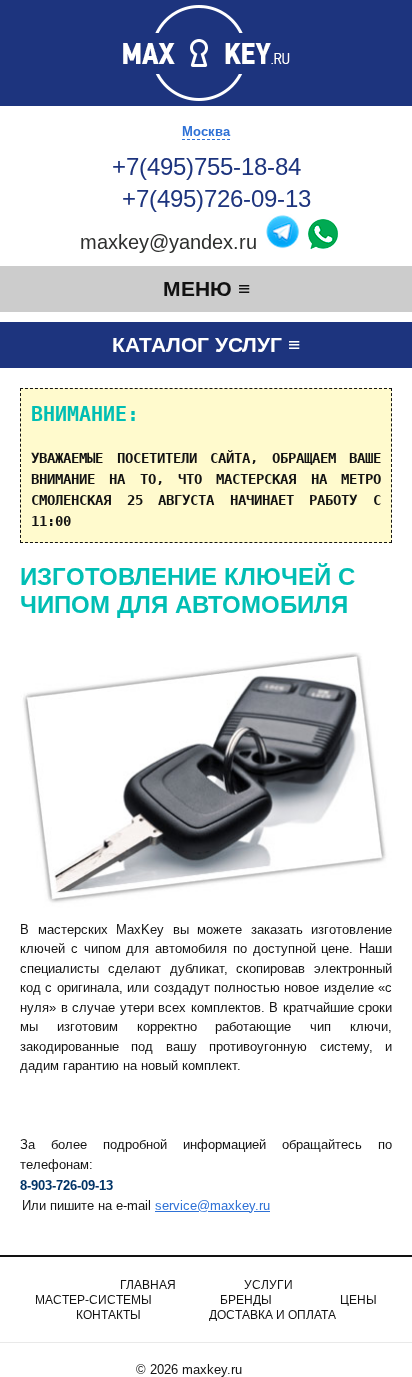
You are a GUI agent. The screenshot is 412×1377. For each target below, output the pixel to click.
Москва (206, 131)
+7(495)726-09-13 (220, 198)
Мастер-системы (93, 1300)
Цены (358, 1300)
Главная (148, 1285)
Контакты (108, 1315)
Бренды (246, 1300)
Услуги (268, 1285)
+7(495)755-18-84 (206, 166)
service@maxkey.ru (212, 1205)
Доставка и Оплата (272, 1315)
